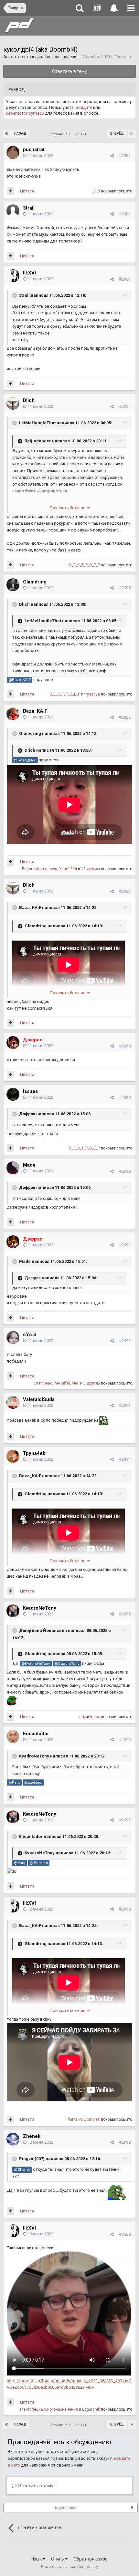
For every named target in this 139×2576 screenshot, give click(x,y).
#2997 (125, 1820)
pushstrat (34, 149)
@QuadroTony (67, 1664)
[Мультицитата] (11, 191)
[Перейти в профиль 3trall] (13, 211)
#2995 (125, 1614)
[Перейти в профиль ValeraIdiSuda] (13, 1402)
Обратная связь (91, 2559)
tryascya (92, 694)
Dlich (29, 400)
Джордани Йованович (43, 1630)
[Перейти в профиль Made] (13, 1168)
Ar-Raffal (62, 1383)
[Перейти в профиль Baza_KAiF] (13, 714)
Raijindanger (38, 441)
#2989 (125, 1098)
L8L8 (96, 191)
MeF (75, 1383)
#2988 (125, 1046)
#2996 (125, 1740)
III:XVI (29, 273)
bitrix (82, 1717)
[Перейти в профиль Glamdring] (13, 585)
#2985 (125, 588)
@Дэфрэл (33, 1782)
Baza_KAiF (35, 711)
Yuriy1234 (68, 869)
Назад (20, 134)
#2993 (125, 1405)
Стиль (58, 2559)
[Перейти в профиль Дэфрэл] (13, 1043)
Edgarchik (31, 869)
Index (95, 1717)
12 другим (91, 869)
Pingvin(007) (32, 2159)
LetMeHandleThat (37, 423)
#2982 (125, 214)
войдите (84, 107)
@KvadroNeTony (36, 1664)
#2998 (125, 1909)
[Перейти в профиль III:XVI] (13, 276)
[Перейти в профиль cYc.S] (13, 1337)
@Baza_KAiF (20, 680)
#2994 (125, 1459)
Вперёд (117, 134)
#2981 (125, 156)
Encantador (36, 1734)
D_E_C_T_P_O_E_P (85, 565)
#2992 (125, 1341)
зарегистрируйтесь (25, 113)
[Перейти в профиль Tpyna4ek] (13, 1456)
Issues (30, 1091)
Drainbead (43, 1383)
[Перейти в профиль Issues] (13, 1094)
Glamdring (35, 582)
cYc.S (30, 1334)
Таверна (123, 57)
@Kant (14, 1782)
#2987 (125, 891)
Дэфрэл (27, 1114)
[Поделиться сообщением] (112, 156)
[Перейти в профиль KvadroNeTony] (13, 1611)
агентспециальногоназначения (48, 57)
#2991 (125, 1245)
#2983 (125, 279)
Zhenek (32, 2136)
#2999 (125, 2142)
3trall (29, 208)
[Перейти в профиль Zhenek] (13, 2139)
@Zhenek (22, 2169)
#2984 (125, 406)
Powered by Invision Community (69, 2567)
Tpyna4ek (34, 1453)
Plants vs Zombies (83, 2119)
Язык (37, 2559)
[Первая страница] (7, 134)
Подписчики (65, 2508)
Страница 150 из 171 (69, 134)
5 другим (92, 1383)
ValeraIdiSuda (39, 1399)
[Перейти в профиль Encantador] (13, 1736)
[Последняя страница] (132, 134)
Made (29, 1165)
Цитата (27, 191)
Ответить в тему (69, 71)
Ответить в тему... (36, 2486)
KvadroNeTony (40, 1608)
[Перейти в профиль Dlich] (13, 403)
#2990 (125, 1171)
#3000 (125, 2234)
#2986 (125, 717)
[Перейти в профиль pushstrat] (13, 152)
